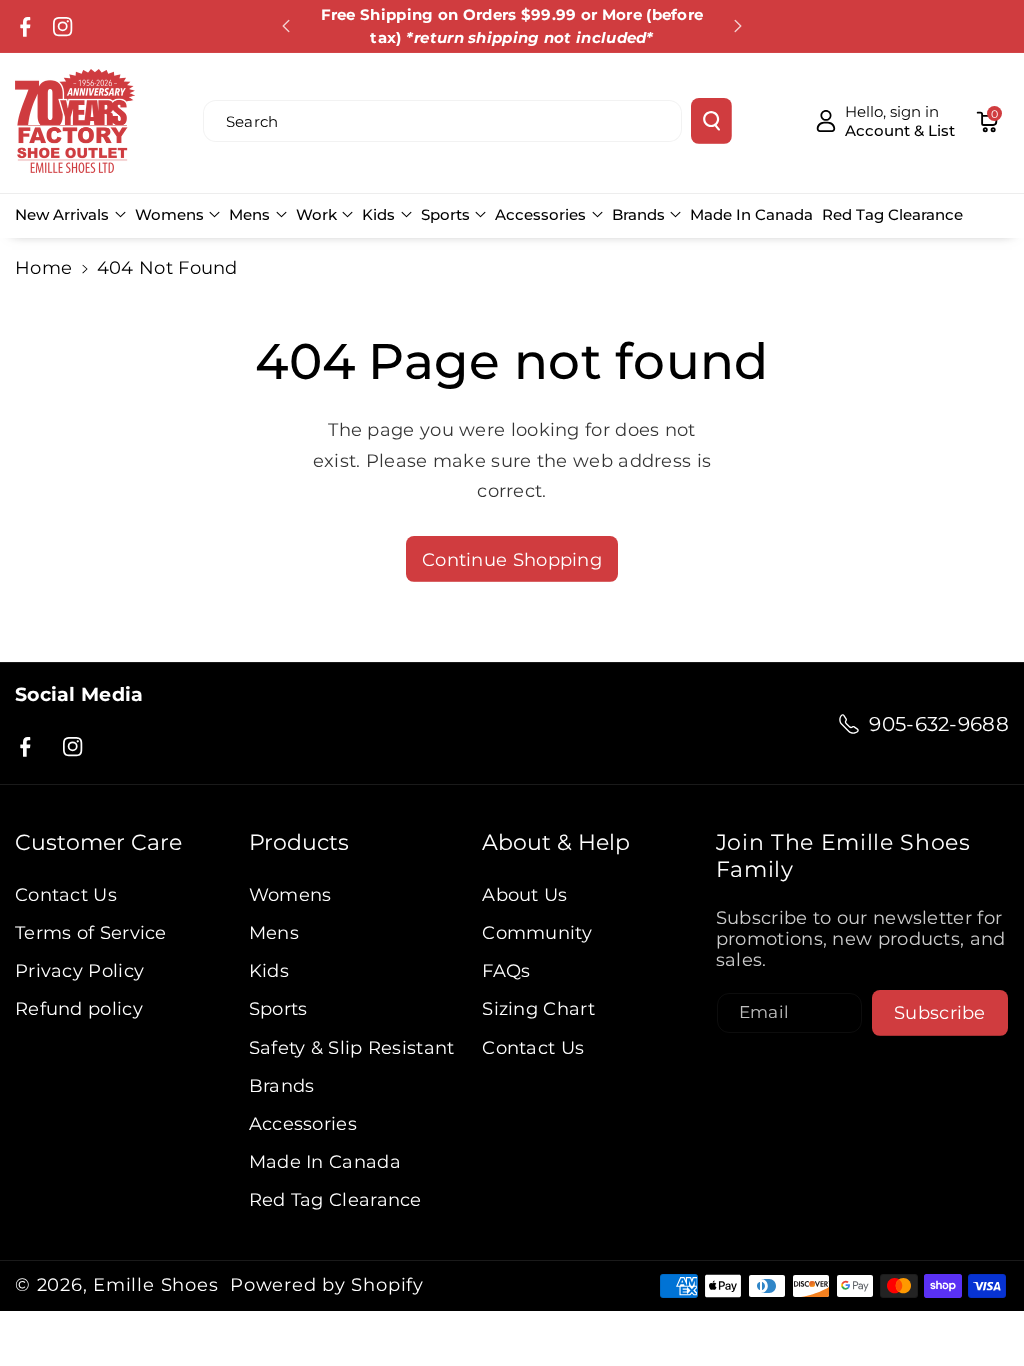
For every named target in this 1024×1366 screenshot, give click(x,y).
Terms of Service (91, 932)
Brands (638, 214)
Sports (445, 214)
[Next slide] (738, 26)
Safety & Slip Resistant (352, 1047)
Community (537, 932)
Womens (169, 214)
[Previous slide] (287, 26)
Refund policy (79, 1008)
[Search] (711, 121)
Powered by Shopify (327, 1284)
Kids (378, 214)
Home (43, 267)
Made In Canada (325, 1161)
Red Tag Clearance (335, 1199)
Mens (249, 214)
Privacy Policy (79, 970)
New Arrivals (62, 214)
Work (316, 214)
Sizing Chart (538, 1008)
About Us (524, 894)
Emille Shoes (155, 1284)
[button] (987, 121)
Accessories (540, 214)
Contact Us (66, 894)
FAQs (506, 970)
